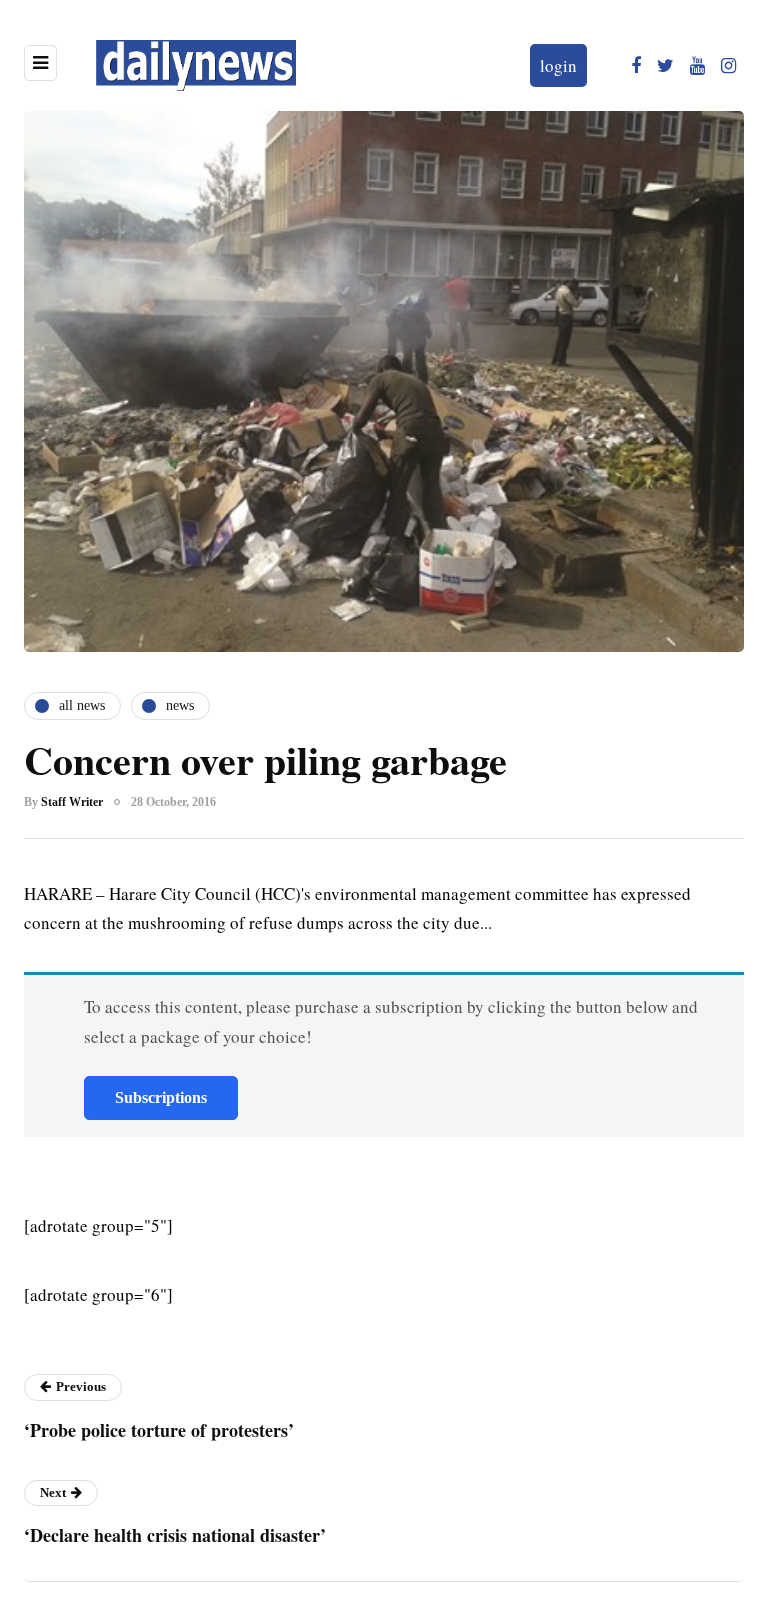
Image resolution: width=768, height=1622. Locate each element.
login (558, 65)
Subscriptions (161, 1097)
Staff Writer (72, 802)
